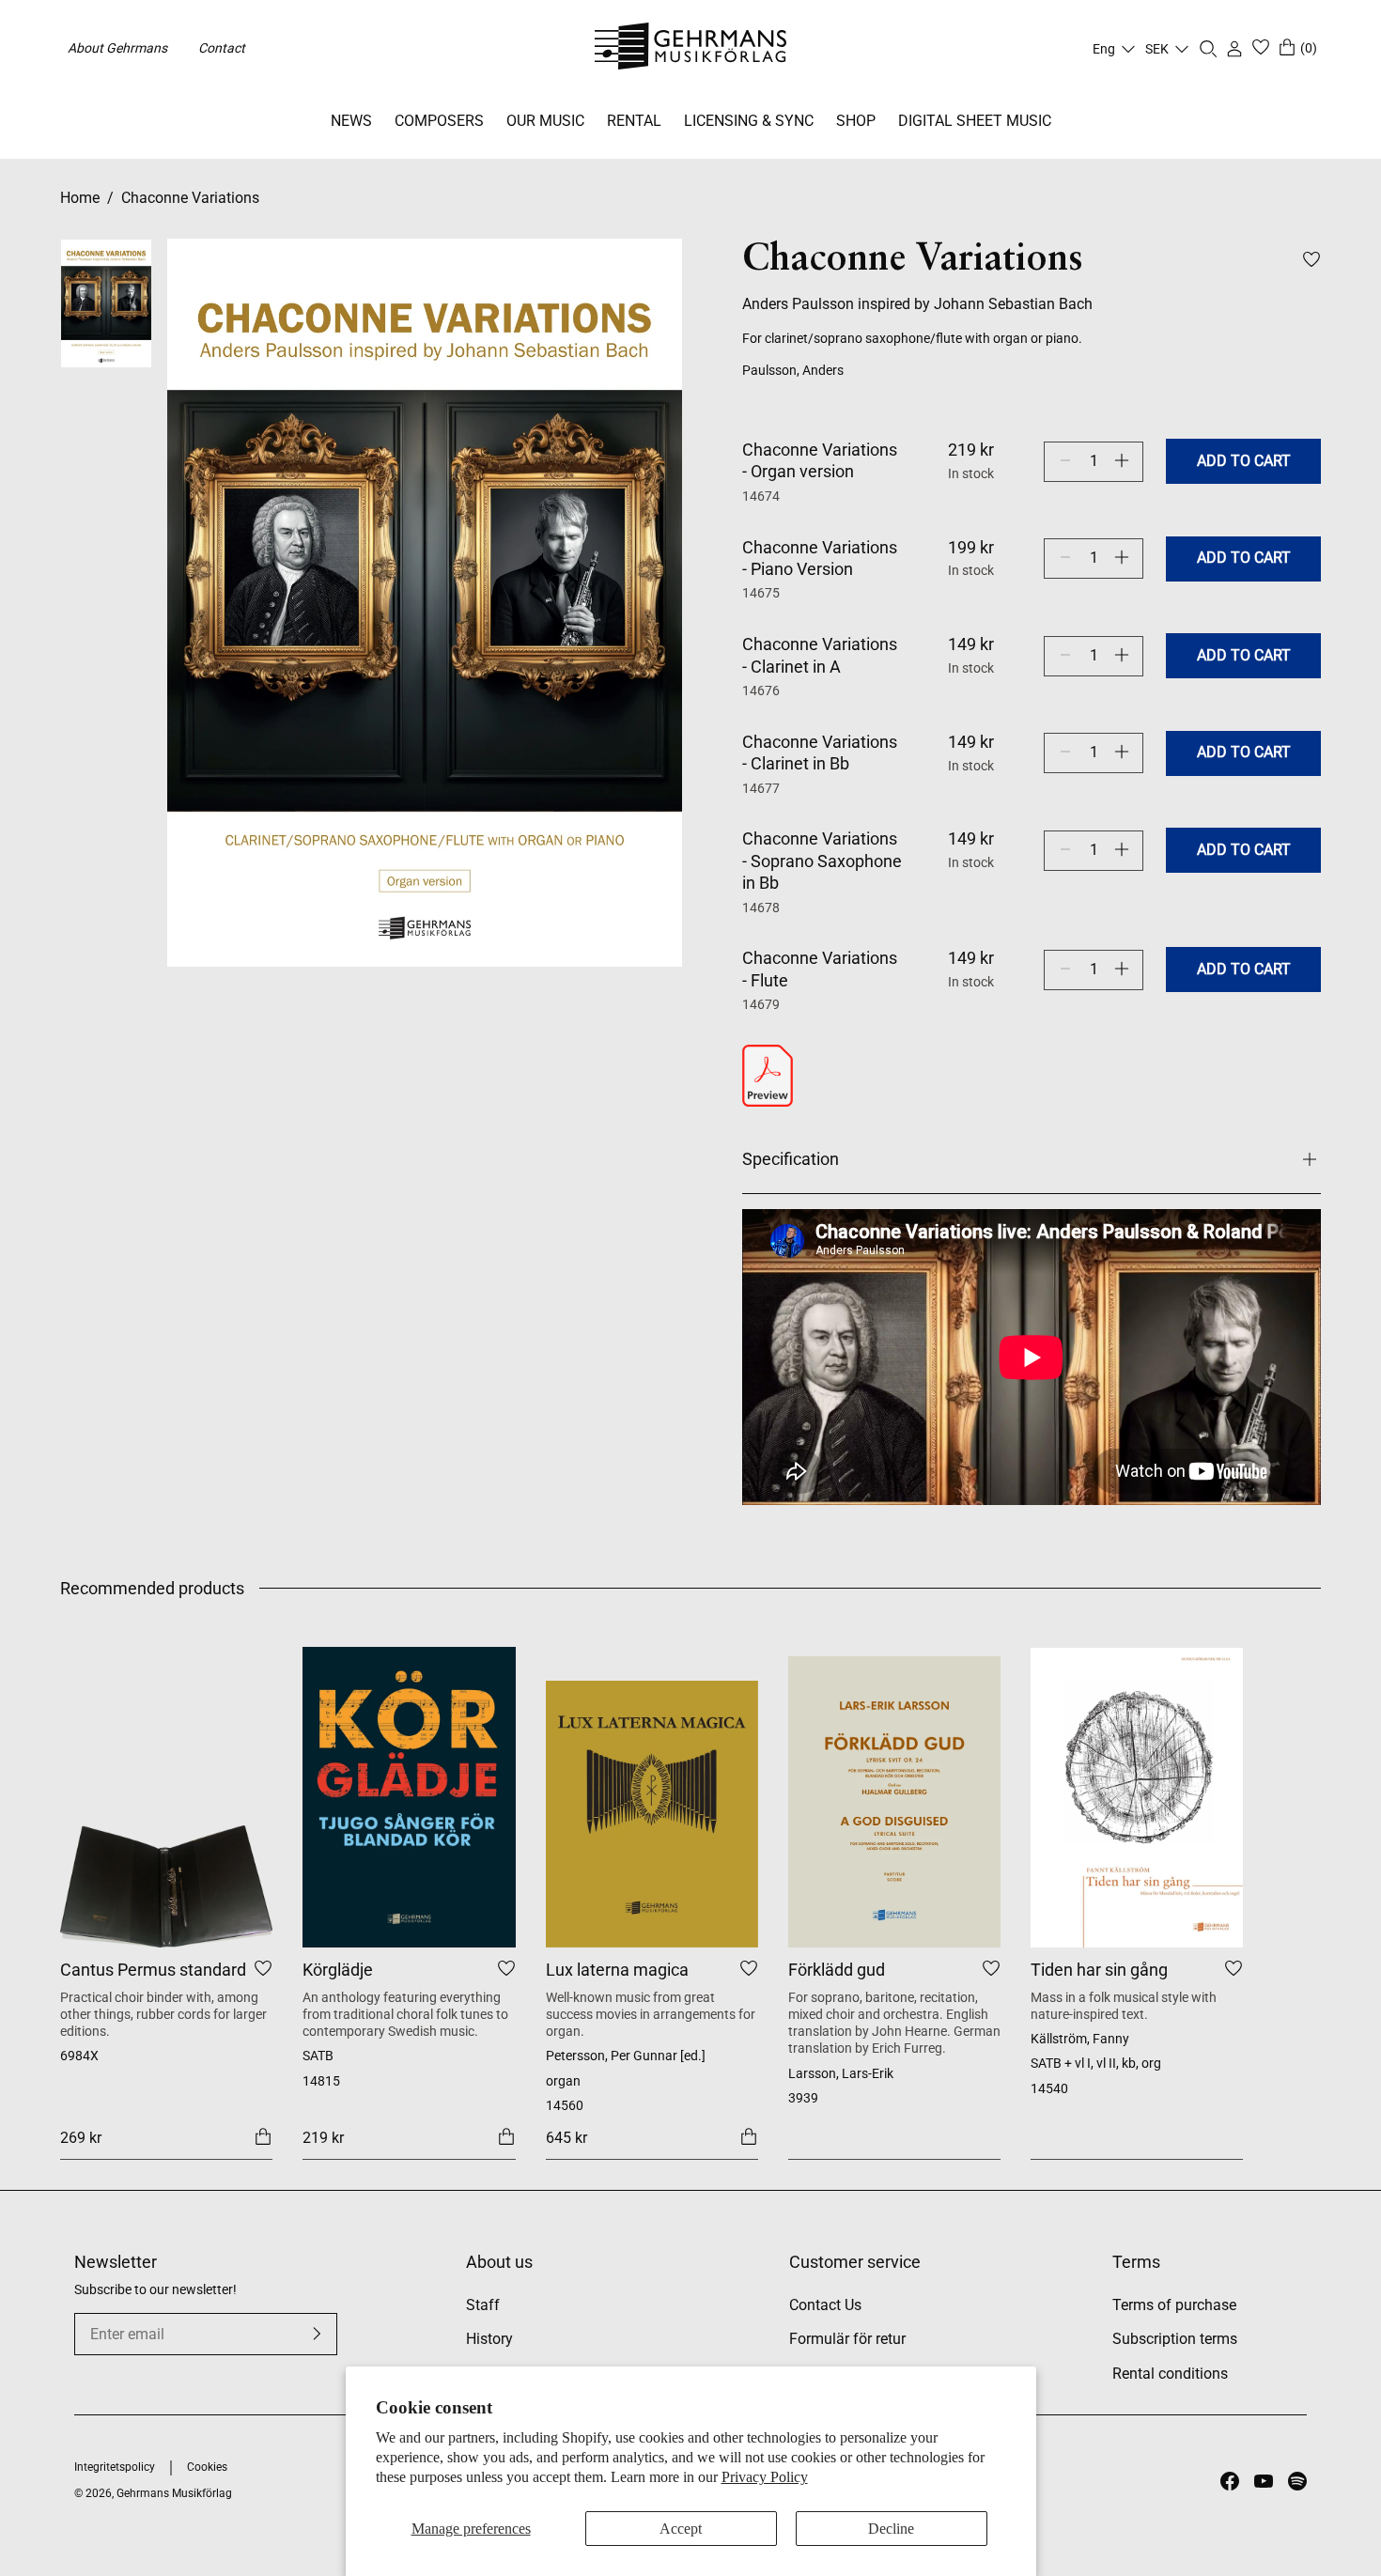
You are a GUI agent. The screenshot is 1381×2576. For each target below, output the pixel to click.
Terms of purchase (1174, 2305)
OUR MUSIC (545, 121)
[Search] (1208, 49)
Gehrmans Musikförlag (174, 2493)
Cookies (207, 2467)
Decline (891, 2529)
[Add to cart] (263, 2137)
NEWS (351, 121)
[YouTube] (1264, 2481)
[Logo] (691, 49)
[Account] (1234, 49)
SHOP (856, 121)
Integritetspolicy (115, 2467)
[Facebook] (1230, 2481)
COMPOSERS (439, 121)
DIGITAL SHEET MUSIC (975, 121)
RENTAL (634, 121)
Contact (222, 48)
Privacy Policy (765, 2477)
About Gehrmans (117, 48)
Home (80, 198)
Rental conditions (1170, 2374)
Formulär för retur (847, 2339)
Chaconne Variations (190, 198)
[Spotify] (1297, 2481)
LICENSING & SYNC (749, 121)
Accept (681, 2529)
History (489, 2339)
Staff (483, 2305)
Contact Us (825, 2305)
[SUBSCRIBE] (317, 2334)
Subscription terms (1175, 2339)
